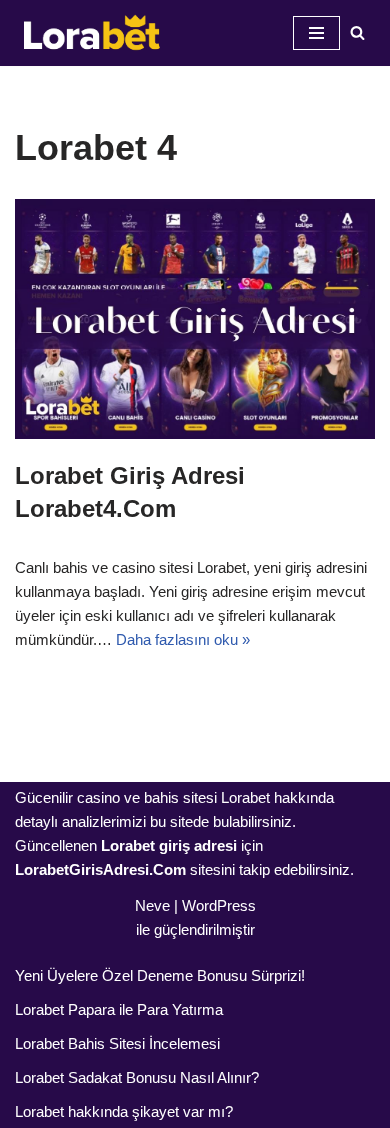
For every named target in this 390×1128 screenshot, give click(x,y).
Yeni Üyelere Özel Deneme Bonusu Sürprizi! (160, 975)
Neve (152, 905)
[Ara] (357, 32)
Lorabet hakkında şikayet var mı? (124, 1111)
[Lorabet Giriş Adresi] (90, 33)
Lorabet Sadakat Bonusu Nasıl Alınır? (137, 1077)
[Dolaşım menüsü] (316, 33)
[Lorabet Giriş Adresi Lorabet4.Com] (195, 319)
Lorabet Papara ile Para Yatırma (119, 1009)
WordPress (219, 905)
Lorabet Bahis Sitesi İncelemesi (117, 1043)
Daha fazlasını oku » (183, 639)
